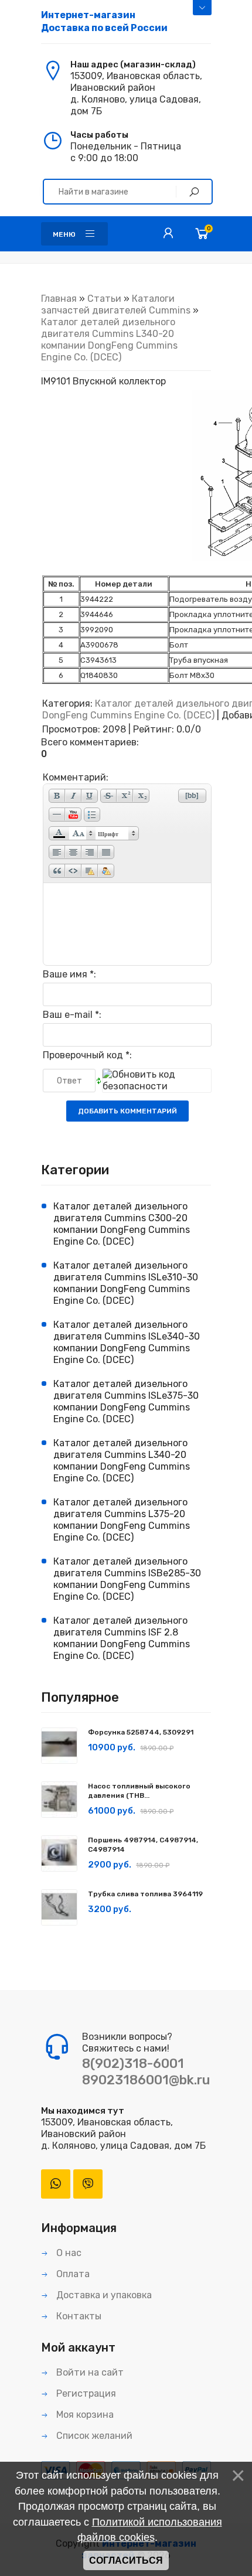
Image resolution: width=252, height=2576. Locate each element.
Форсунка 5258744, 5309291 (141, 1732)
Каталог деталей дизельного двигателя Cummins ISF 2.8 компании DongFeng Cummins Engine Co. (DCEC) (122, 1638)
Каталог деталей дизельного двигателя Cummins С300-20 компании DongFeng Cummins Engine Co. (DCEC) (122, 1224)
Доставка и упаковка (103, 2295)
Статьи (104, 299)
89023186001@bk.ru (146, 2080)
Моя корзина (84, 2415)
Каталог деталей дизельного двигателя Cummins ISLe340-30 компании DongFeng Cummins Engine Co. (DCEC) (127, 1342)
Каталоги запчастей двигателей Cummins (116, 304)
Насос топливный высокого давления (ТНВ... (139, 1791)
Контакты (78, 2316)
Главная (59, 299)
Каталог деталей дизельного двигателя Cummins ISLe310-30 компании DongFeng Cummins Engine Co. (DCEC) (126, 1283)
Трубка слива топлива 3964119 (145, 1894)
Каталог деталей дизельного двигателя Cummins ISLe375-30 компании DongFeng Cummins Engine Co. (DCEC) (126, 1401)
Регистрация (85, 2393)
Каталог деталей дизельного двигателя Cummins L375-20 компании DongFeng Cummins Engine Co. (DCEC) (122, 1520)
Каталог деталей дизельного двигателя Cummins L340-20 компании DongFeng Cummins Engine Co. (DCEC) (109, 340)
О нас (68, 2253)
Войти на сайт (89, 2372)
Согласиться (126, 2560)
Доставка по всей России (104, 21)
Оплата (72, 2274)
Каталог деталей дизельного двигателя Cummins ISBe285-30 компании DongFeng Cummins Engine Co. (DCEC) (127, 1579)
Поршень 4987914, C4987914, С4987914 (143, 1845)
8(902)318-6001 (133, 2064)
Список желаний (93, 2436)
